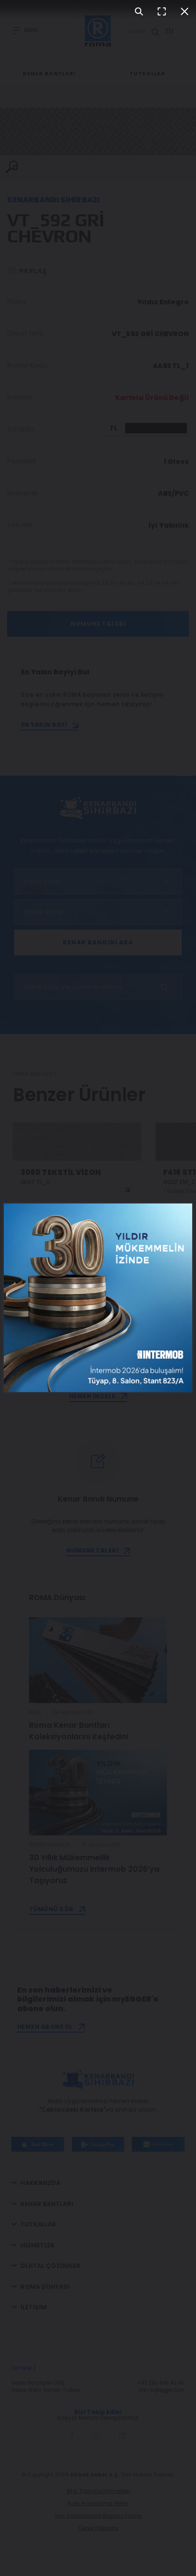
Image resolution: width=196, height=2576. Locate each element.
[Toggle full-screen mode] (162, 11)
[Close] (185, 11)
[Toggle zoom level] (139, 11)
